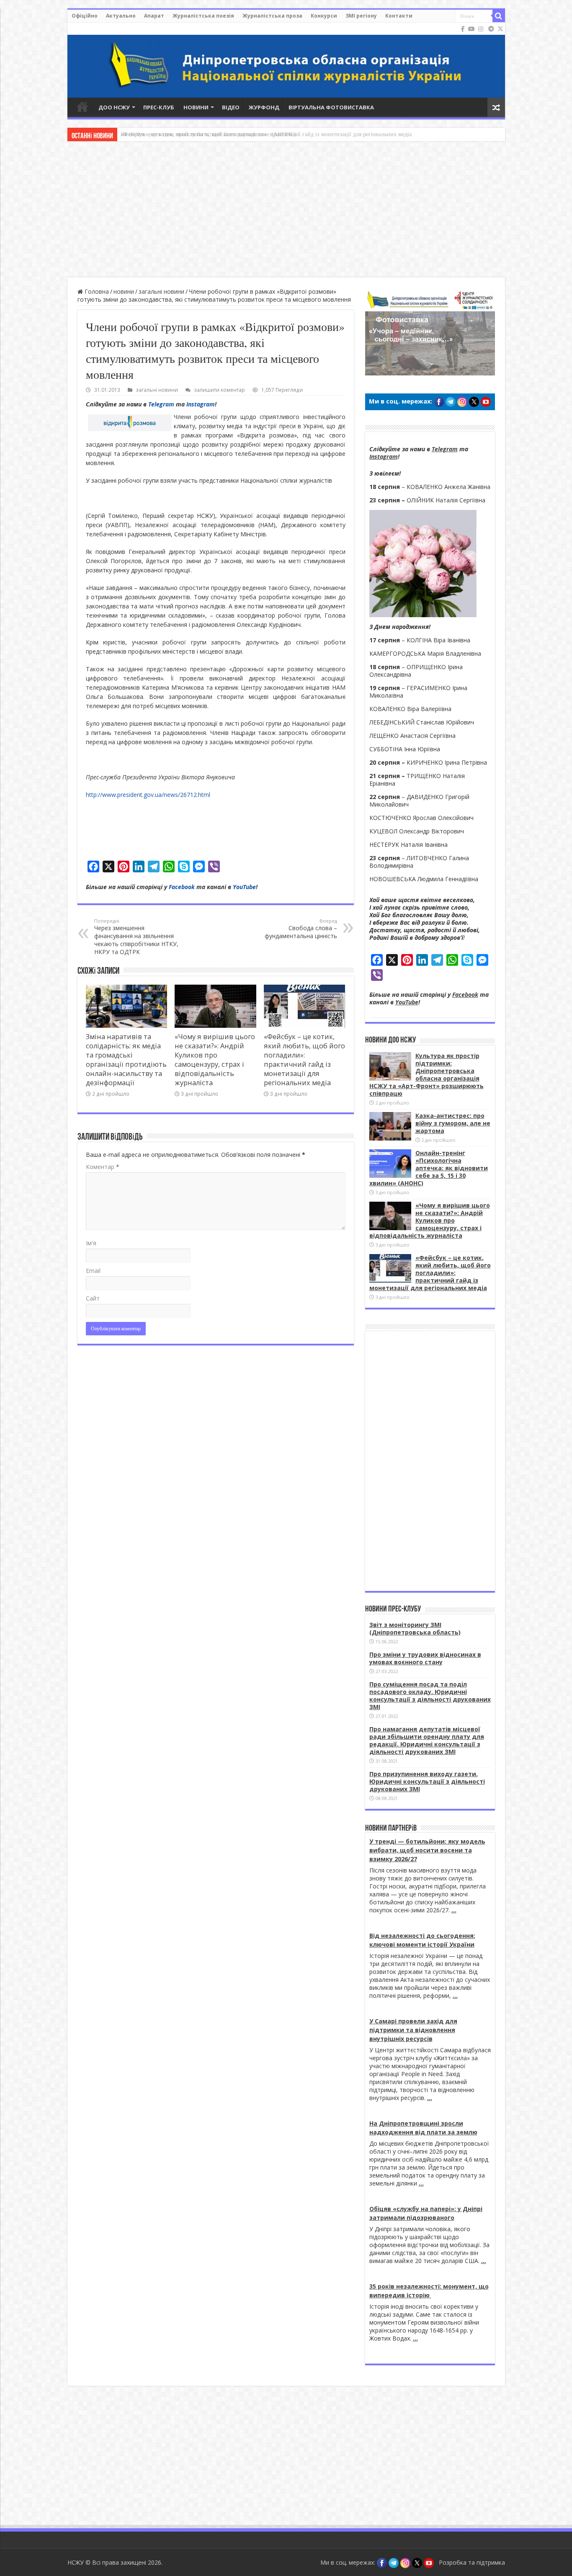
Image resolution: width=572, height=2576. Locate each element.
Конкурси (324, 16)
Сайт (93, 1298)
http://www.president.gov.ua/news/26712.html (148, 795)
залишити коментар (219, 390)
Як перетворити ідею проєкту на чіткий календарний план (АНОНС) (208, 134)
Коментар (103, 1167)
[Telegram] (491, 29)
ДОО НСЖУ (114, 107)
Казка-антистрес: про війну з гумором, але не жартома (453, 1123)
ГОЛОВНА (82, 106)
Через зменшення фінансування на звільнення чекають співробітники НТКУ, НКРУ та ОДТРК (136, 937)
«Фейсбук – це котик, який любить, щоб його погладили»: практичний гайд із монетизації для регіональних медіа (304, 1060)
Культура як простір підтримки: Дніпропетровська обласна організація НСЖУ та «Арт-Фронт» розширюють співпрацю (426, 1075)
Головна (96, 291)
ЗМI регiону (361, 16)
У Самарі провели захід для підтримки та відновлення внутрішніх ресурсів (413, 2030)
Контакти (399, 16)
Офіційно (85, 16)
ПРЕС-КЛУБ (159, 107)
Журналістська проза (272, 16)
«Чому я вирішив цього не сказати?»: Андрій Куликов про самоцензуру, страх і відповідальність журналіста (215, 1060)
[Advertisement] (286, 210)
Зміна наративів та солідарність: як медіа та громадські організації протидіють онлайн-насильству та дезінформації (126, 1060)
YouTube (244, 887)
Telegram (161, 404)
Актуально (121, 16)
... (454, 1910)
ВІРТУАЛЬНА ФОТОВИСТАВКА (331, 107)
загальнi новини (161, 291)
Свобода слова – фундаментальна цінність (301, 929)
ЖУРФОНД (264, 107)
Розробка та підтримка (472, 2562)
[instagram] (481, 29)
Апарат (154, 16)
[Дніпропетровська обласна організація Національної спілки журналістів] (286, 60)
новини (124, 291)
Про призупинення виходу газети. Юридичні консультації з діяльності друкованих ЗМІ (427, 1781)
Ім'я (91, 1243)
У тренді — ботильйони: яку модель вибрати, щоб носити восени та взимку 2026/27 (427, 1850)
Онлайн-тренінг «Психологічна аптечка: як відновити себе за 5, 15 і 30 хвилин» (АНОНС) (429, 1168)
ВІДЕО (231, 107)
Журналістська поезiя (203, 16)
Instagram (201, 404)
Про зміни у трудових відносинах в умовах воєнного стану (425, 1658)
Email (93, 1271)
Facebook (182, 887)
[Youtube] (472, 29)
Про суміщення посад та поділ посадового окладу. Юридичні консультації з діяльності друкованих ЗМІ (430, 1695)
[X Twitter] (500, 29)
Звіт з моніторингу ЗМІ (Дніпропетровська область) (415, 1628)
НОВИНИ (196, 107)
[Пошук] (499, 16)
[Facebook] (463, 29)
